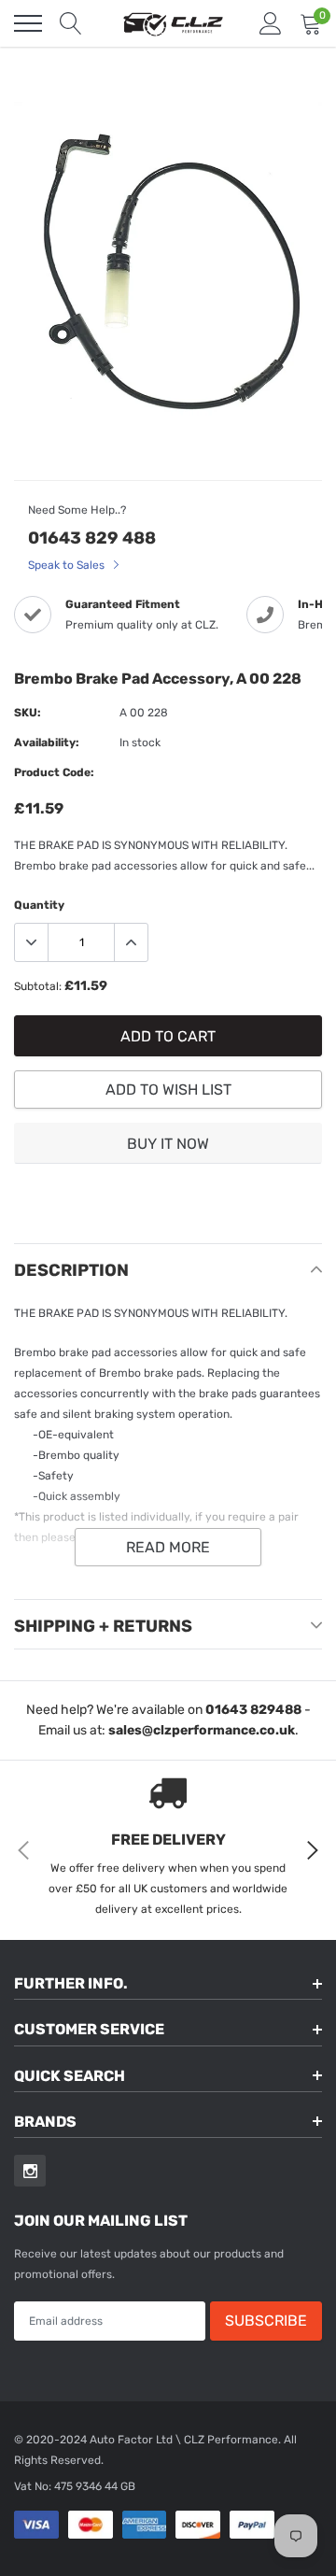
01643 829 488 (92, 538)
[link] (30, 2171)
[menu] (28, 23)
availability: (47, 743)
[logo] (173, 23)
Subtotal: (38, 986)
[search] (71, 23)
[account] (271, 23)
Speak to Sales (68, 565)
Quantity (39, 905)
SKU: (28, 713)
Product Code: (54, 772)
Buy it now (168, 1144)
